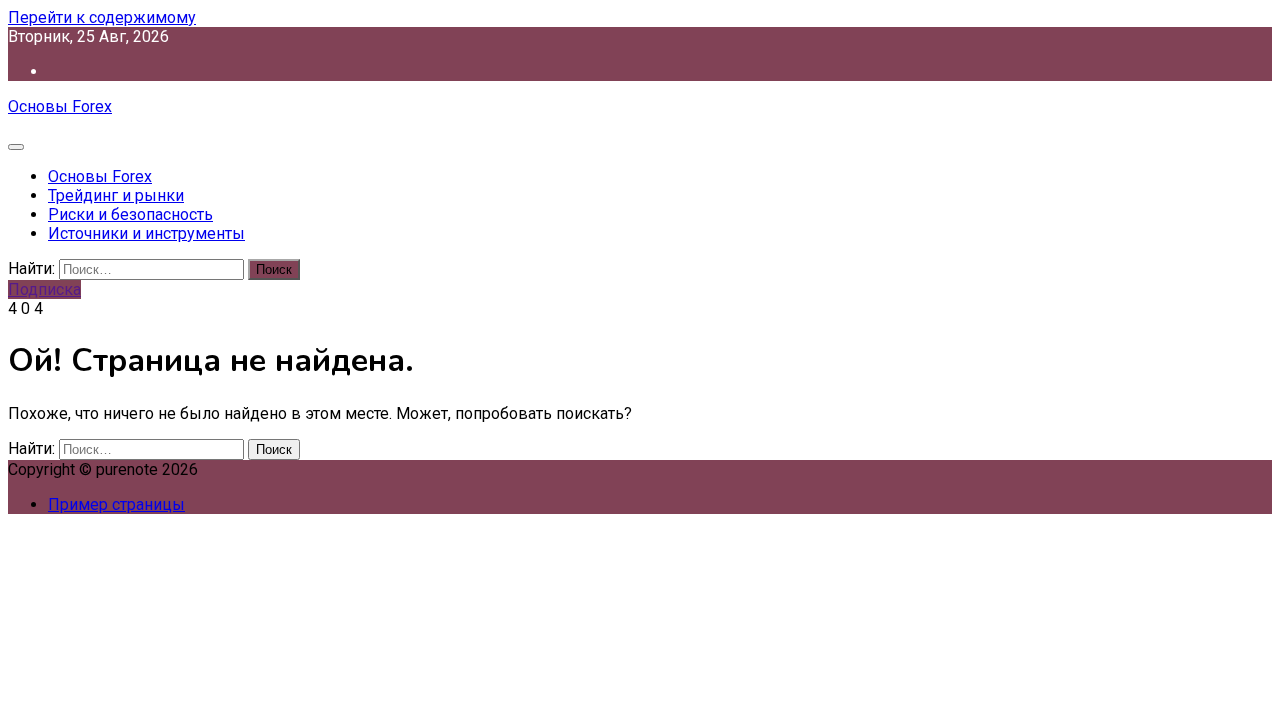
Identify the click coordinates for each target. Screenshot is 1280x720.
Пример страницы (116, 504)
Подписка (44, 289)
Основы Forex (60, 106)
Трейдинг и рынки (116, 195)
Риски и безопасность (130, 214)
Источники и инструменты (146, 233)
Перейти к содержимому (102, 17)
